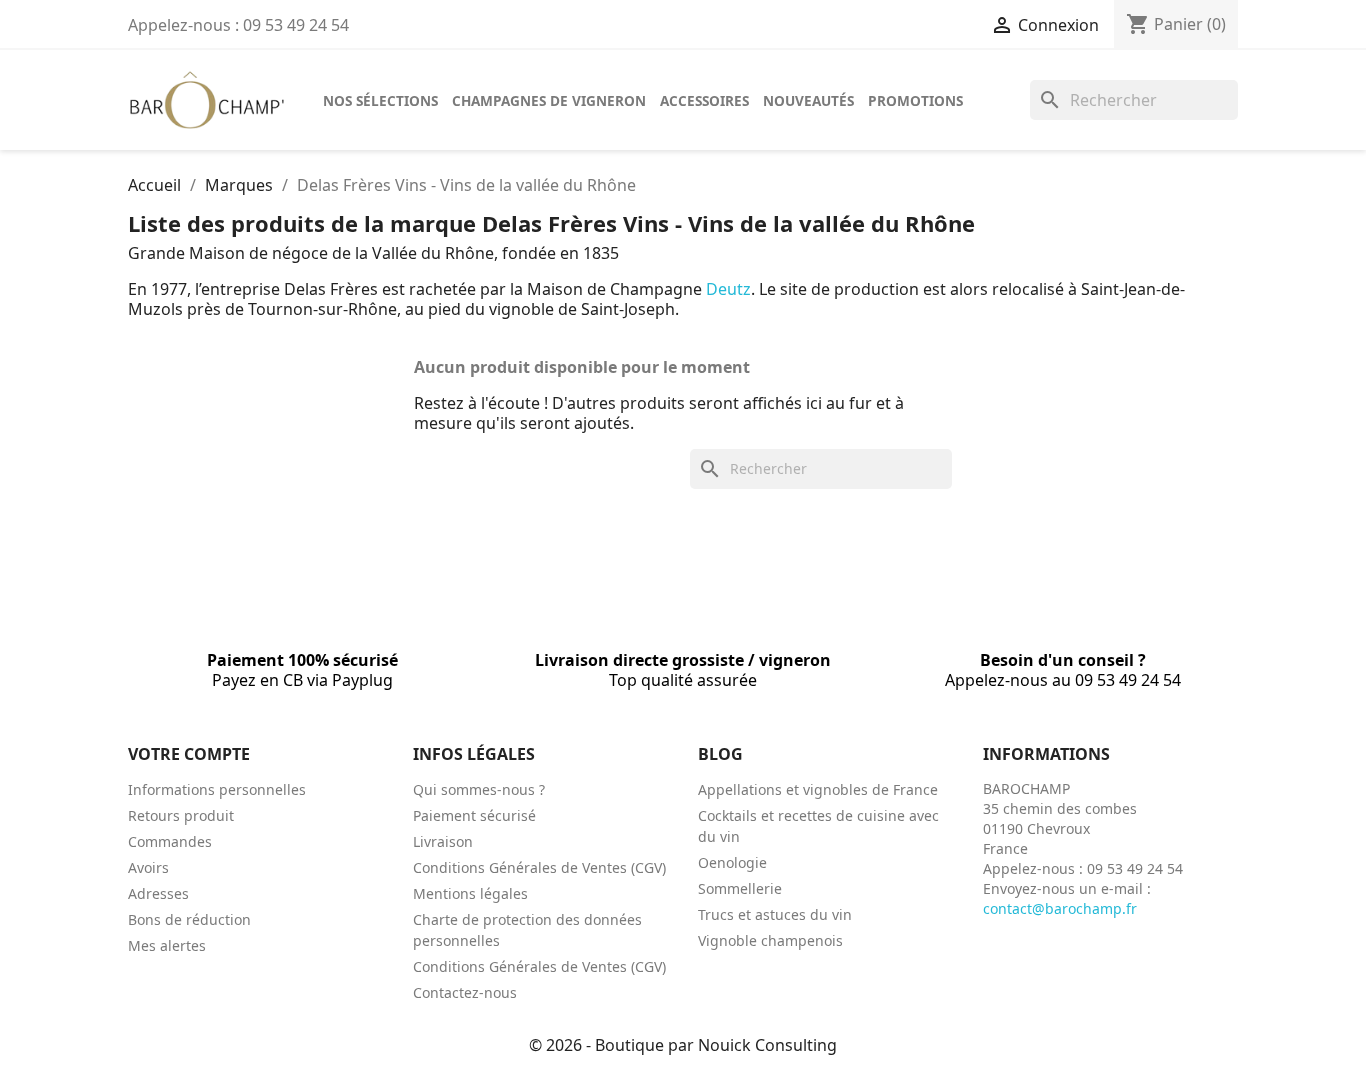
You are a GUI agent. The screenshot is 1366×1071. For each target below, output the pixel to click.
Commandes (170, 841)
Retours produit (181, 815)
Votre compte (189, 754)
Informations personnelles (217, 789)
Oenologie (732, 862)
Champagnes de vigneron (549, 100)
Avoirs (148, 867)
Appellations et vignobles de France (818, 789)
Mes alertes (167, 945)
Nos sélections (380, 100)
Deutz (728, 289)
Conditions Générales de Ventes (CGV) (539, 867)
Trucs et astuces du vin (775, 914)
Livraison (443, 841)
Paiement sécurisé (474, 815)
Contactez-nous (465, 992)
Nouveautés (808, 100)
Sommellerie (740, 888)
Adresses (158, 893)
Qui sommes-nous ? (479, 789)
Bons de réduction (189, 919)
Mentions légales (470, 893)
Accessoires (704, 100)
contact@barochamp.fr (1060, 908)
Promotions (915, 100)
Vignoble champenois (770, 940)
